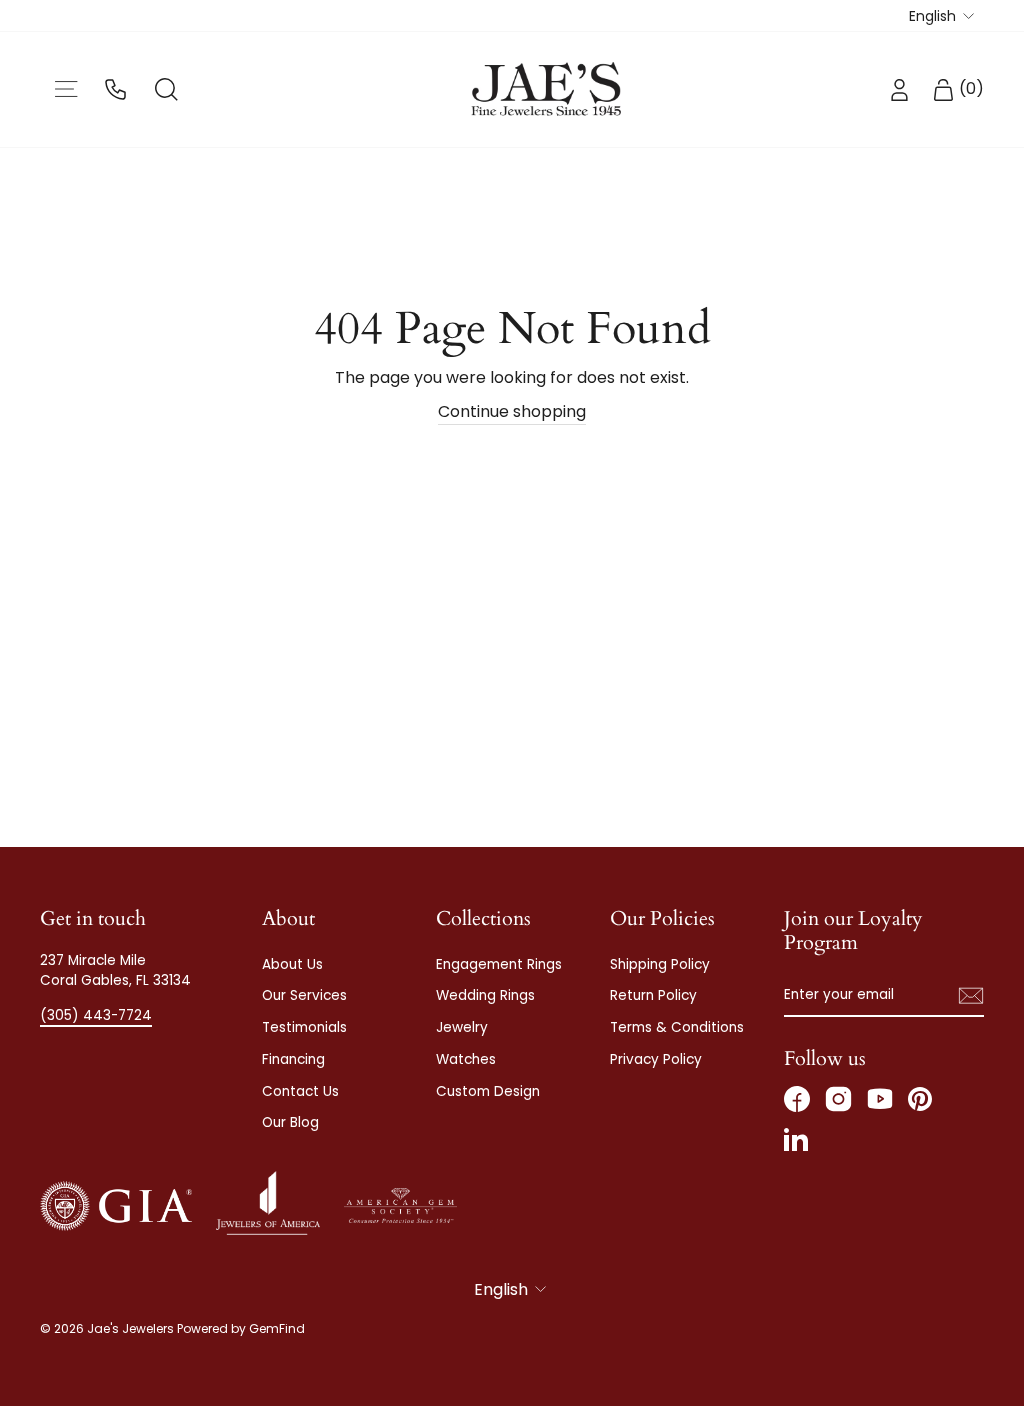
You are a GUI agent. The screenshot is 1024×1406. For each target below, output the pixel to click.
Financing (293, 1059)
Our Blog (290, 1122)
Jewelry (462, 1027)
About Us (292, 964)
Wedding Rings (485, 995)
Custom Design (488, 1091)
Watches (466, 1059)
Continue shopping (512, 411)
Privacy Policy (656, 1059)
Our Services (304, 995)
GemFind (277, 1328)
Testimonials (304, 1027)
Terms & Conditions (677, 1027)
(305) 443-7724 (96, 1015)
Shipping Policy (660, 964)
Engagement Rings (499, 964)
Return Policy (653, 995)
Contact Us (300, 1091)
